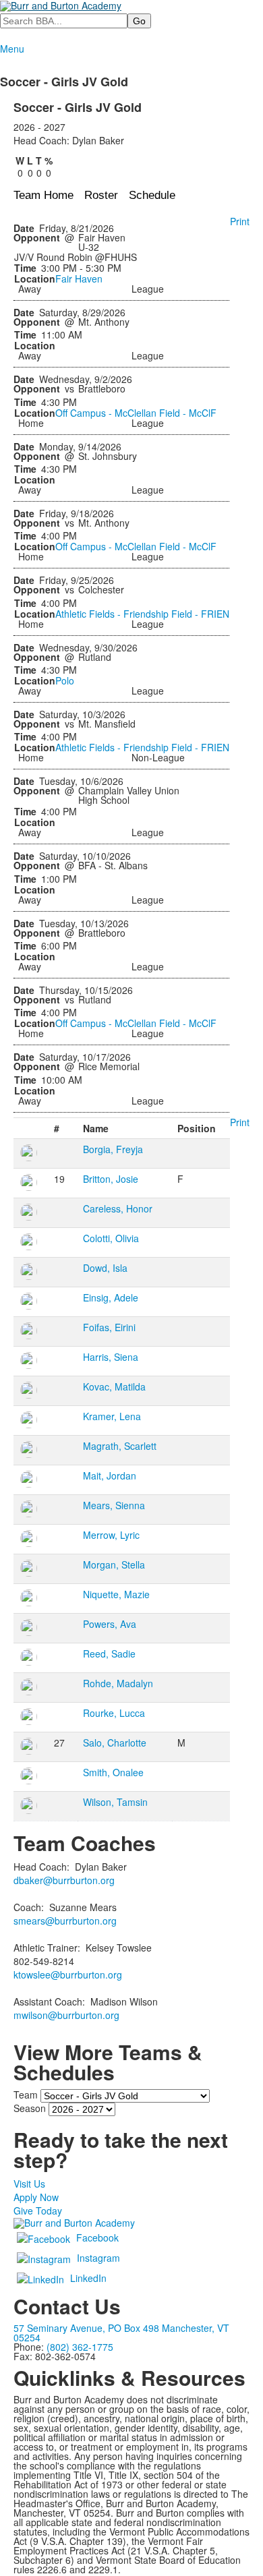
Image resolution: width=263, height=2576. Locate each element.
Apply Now (36, 2197)
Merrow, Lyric (111, 1535)
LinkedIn (88, 2278)
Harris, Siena (111, 1357)
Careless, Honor (118, 1208)
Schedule (152, 195)
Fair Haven (79, 279)
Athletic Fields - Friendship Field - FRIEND (146, 614)
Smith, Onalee (113, 1772)
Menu (12, 49)
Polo (65, 680)
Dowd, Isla (105, 1268)
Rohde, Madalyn (118, 1683)
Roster (101, 195)
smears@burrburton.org (65, 1921)
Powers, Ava (110, 1624)
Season (30, 2107)
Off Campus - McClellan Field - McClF (136, 413)
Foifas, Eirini (109, 1327)
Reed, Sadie (109, 1653)
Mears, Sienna (114, 1505)
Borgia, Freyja (113, 1149)
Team (26, 2094)
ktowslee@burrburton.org (68, 1974)
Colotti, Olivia (111, 1238)
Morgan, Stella (114, 1564)
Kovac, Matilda (114, 1386)
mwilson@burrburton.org (66, 2015)
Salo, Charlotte (115, 1743)
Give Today (38, 2211)
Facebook (97, 2237)
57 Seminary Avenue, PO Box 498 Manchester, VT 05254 (121, 2333)
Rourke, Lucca (114, 1713)
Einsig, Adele (111, 1297)
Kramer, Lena (112, 1416)
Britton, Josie (111, 1179)
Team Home (43, 195)
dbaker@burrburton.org (64, 1880)
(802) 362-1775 (80, 2347)
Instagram (98, 2258)
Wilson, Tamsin (115, 1802)
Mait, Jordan (110, 1475)
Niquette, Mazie (116, 1594)
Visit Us (29, 2184)
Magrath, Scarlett (120, 1446)
